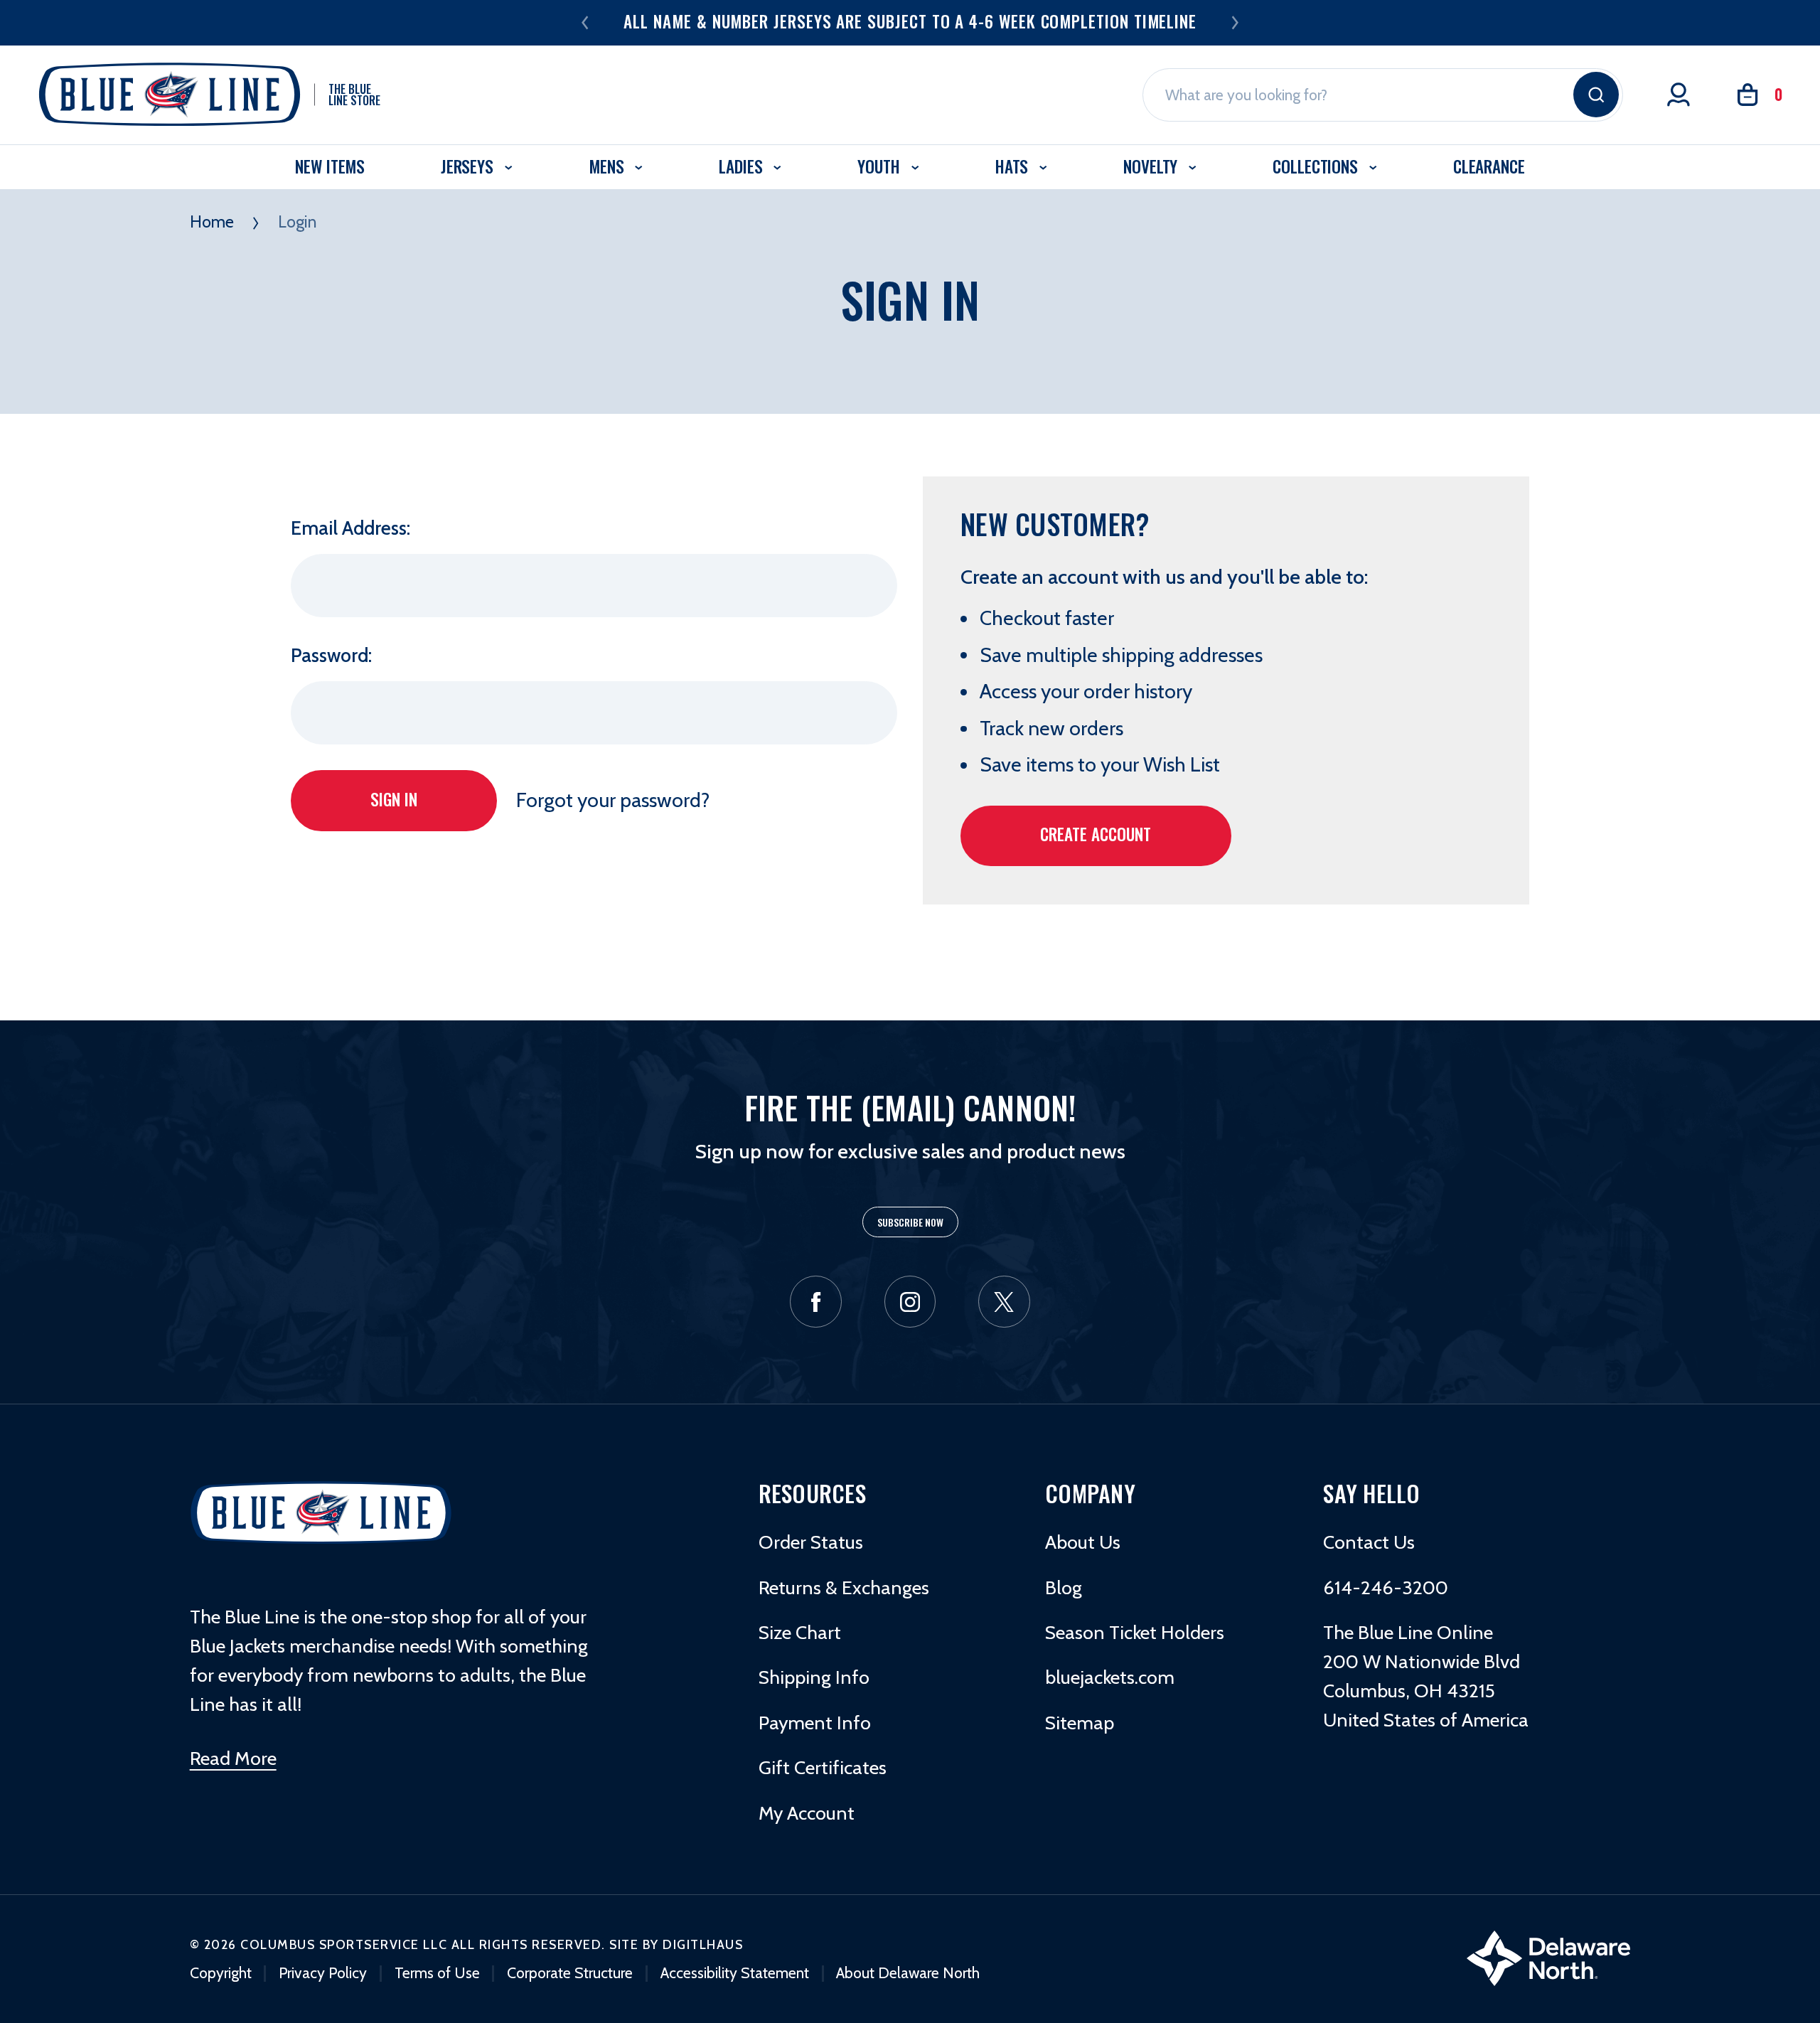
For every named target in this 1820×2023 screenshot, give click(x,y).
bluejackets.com (1110, 1677)
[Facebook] (816, 1302)
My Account (807, 1813)
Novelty (1152, 166)
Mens (608, 166)
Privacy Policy (323, 1973)
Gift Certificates (823, 1767)
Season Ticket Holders (1135, 1632)
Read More (233, 1758)
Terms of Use (437, 1973)
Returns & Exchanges (844, 1587)
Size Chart (800, 1632)
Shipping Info (814, 1677)
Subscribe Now (910, 1222)
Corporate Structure (570, 1973)
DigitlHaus (703, 1944)
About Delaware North (908, 1973)
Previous (585, 22)
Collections (1317, 166)
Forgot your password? (613, 800)
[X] (1004, 1302)
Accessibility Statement (735, 1973)
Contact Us (1369, 1542)
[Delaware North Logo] (1548, 1956)
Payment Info (815, 1723)
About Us (1083, 1542)
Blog (1064, 1587)
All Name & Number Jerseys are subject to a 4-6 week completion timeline (910, 21)
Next (1235, 22)
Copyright (221, 1973)
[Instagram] (910, 1302)
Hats (1014, 166)
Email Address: (350, 528)
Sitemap (1080, 1723)
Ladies (743, 166)
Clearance (1489, 166)
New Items (330, 166)
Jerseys (469, 166)
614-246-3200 (1386, 1587)
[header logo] (321, 1512)
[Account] (1679, 95)
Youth (880, 166)
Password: (331, 655)
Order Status (811, 1542)
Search (1596, 95)
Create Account (1096, 834)
